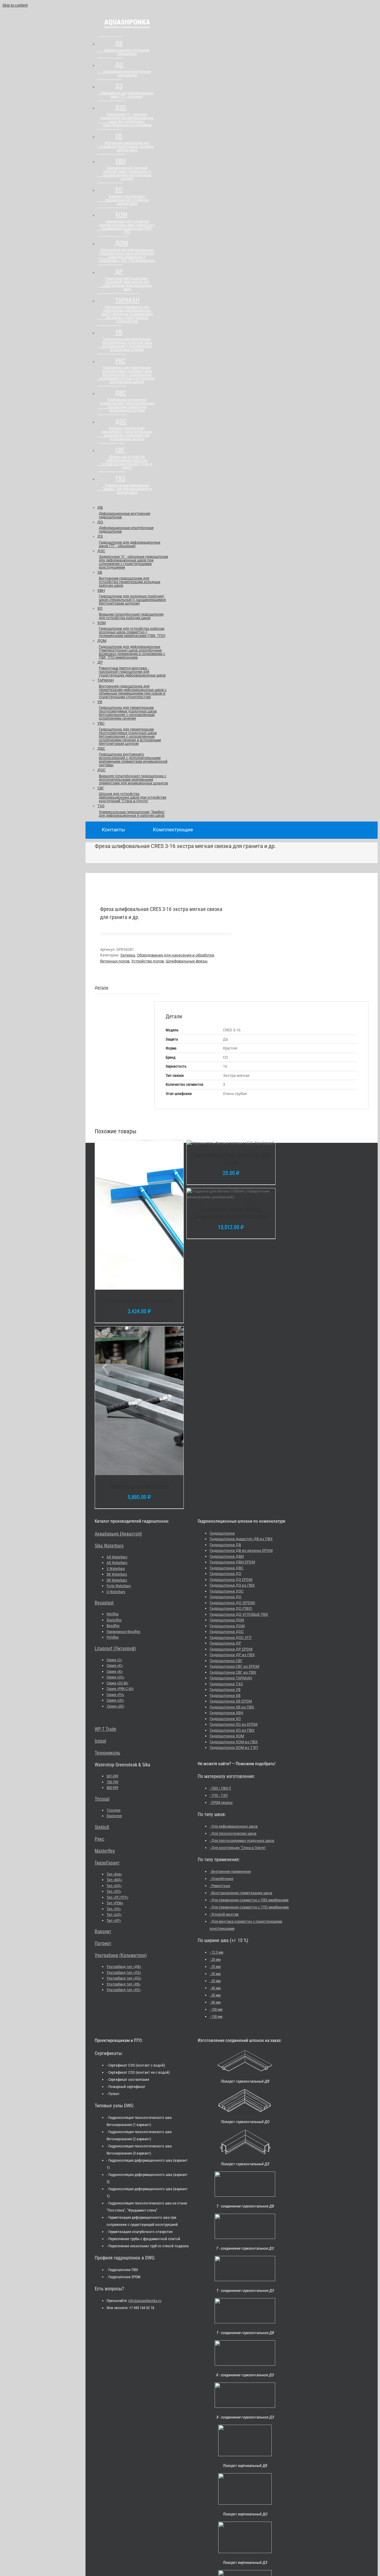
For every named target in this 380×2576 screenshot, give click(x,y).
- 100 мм (216, 2009)
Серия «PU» (115, 1695)
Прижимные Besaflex (123, 1632)
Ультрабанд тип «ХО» (124, 1990)
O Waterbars (116, 1592)
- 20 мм (215, 1959)
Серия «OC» (115, 1677)
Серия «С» (114, 1660)
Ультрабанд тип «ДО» (124, 1978)
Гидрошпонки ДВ (225, 1545)
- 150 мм (216, 2016)
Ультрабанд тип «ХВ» (123, 1984)
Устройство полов (148, 961)
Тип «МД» (114, 1880)
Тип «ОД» (114, 1886)
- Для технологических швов (233, 1833)
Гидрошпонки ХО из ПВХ (232, 1730)
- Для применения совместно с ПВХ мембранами (249, 1900)
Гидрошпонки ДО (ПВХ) (231, 1608)
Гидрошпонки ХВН (226, 1713)
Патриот (103, 1943)
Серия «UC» (115, 1700)
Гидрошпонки (222, 1533)
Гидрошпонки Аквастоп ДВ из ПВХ (241, 1539)
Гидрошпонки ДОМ (227, 1626)
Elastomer (114, 1816)
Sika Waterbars (109, 1546)
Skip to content (15, 5)
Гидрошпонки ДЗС (227, 1591)
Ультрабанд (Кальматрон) (121, 1955)
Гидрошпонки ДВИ (227, 1556)
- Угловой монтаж (224, 1914)
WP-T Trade (106, 1729)
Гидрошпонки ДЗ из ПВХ (232, 1585)
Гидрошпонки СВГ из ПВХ (233, 1672)
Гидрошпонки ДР (225, 1643)
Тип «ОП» (114, 1891)
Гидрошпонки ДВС (227, 1568)
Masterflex (105, 1851)
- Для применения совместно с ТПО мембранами (249, 1907)
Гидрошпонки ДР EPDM (231, 1649)
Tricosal (102, 1799)
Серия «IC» (115, 1665)
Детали (102, 988)
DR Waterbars (117, 1580)
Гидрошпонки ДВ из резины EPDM (241, 1550)
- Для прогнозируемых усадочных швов (242, 1841)
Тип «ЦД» (114, 1915)
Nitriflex (113, 1614)
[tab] (128, 988)
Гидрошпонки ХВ (225, 1695)
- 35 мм (215, 1981)
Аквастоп (131, 1534)
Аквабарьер (107, 1534)
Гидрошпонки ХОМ (227, 1736)
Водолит (103, 1931)
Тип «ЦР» (114, 1920)
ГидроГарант (107, 1863)
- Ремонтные (220, 1886)
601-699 (112, 1776)
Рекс (99, 1839)
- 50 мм (215, 1995)
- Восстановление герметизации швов (241, 1893)
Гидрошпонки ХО (225, 1719)
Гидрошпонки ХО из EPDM (233, 1724)
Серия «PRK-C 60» (120, 1689)
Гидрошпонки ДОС (227, 1632)
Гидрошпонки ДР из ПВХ (232, 1655)
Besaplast (104, 1603)
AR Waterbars (117, 1557)
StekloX (102, 1827)
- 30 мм (215, 1974)
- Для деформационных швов (234, 1826)
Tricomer (114, 1810)
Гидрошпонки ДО (225, 1597)
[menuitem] (126, 51)
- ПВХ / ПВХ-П (220, 1788)
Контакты (113, 830)
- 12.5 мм (216, 1952)
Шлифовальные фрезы (187, 961)
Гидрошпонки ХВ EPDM (231, 1701)
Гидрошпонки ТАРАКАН (231, 1678)
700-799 (112, 1782)
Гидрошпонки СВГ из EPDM (234, 1666)
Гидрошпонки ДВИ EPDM (232, 1562)
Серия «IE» (115, 1671)
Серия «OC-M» (117, 1683)
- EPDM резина (221, 1802)
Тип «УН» (114, 1909)
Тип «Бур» (114, 1874)
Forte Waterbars (119, 1586)
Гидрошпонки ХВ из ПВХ (232, 1707)
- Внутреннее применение (230, 1871)
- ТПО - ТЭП (219, 1795)
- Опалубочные (221, 1879)
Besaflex (113, 1626)
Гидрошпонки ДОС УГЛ (231, 1638)
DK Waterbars (117, 1574)
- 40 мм (215, 1988)
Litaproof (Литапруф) (115, 1649)
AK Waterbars (117, 1563)
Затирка (128, 955)
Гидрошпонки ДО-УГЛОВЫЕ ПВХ (239, 1614)
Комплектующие (173, 830)
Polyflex (113, 1637)
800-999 (112, 1788)
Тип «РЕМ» (115, 1903)
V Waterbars (116, 1569)
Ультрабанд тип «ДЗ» (124, 1972)
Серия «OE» (115, 1706)
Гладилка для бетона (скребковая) (139, 1300)
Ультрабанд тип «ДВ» (124, 1967)
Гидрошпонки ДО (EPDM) (232, 1603)
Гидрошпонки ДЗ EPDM (231, 1580)
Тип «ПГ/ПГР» (117, 1897)
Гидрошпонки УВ (225, 1690)
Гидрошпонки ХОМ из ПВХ (234, 1742)
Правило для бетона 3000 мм (139, 1486)
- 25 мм (215, 1967)
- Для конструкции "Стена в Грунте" (238, 1848)
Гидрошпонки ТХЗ (226, 1684)
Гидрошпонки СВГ (226, 1661)
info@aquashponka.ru (145, 2301)
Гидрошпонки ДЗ (225, 1574)
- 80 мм (215, 2002)
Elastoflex (114, 1620)
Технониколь (107, 1753)
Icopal (100, 1741)
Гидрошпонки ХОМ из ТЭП (234, 1748)
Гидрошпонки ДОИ (227, 1620)
